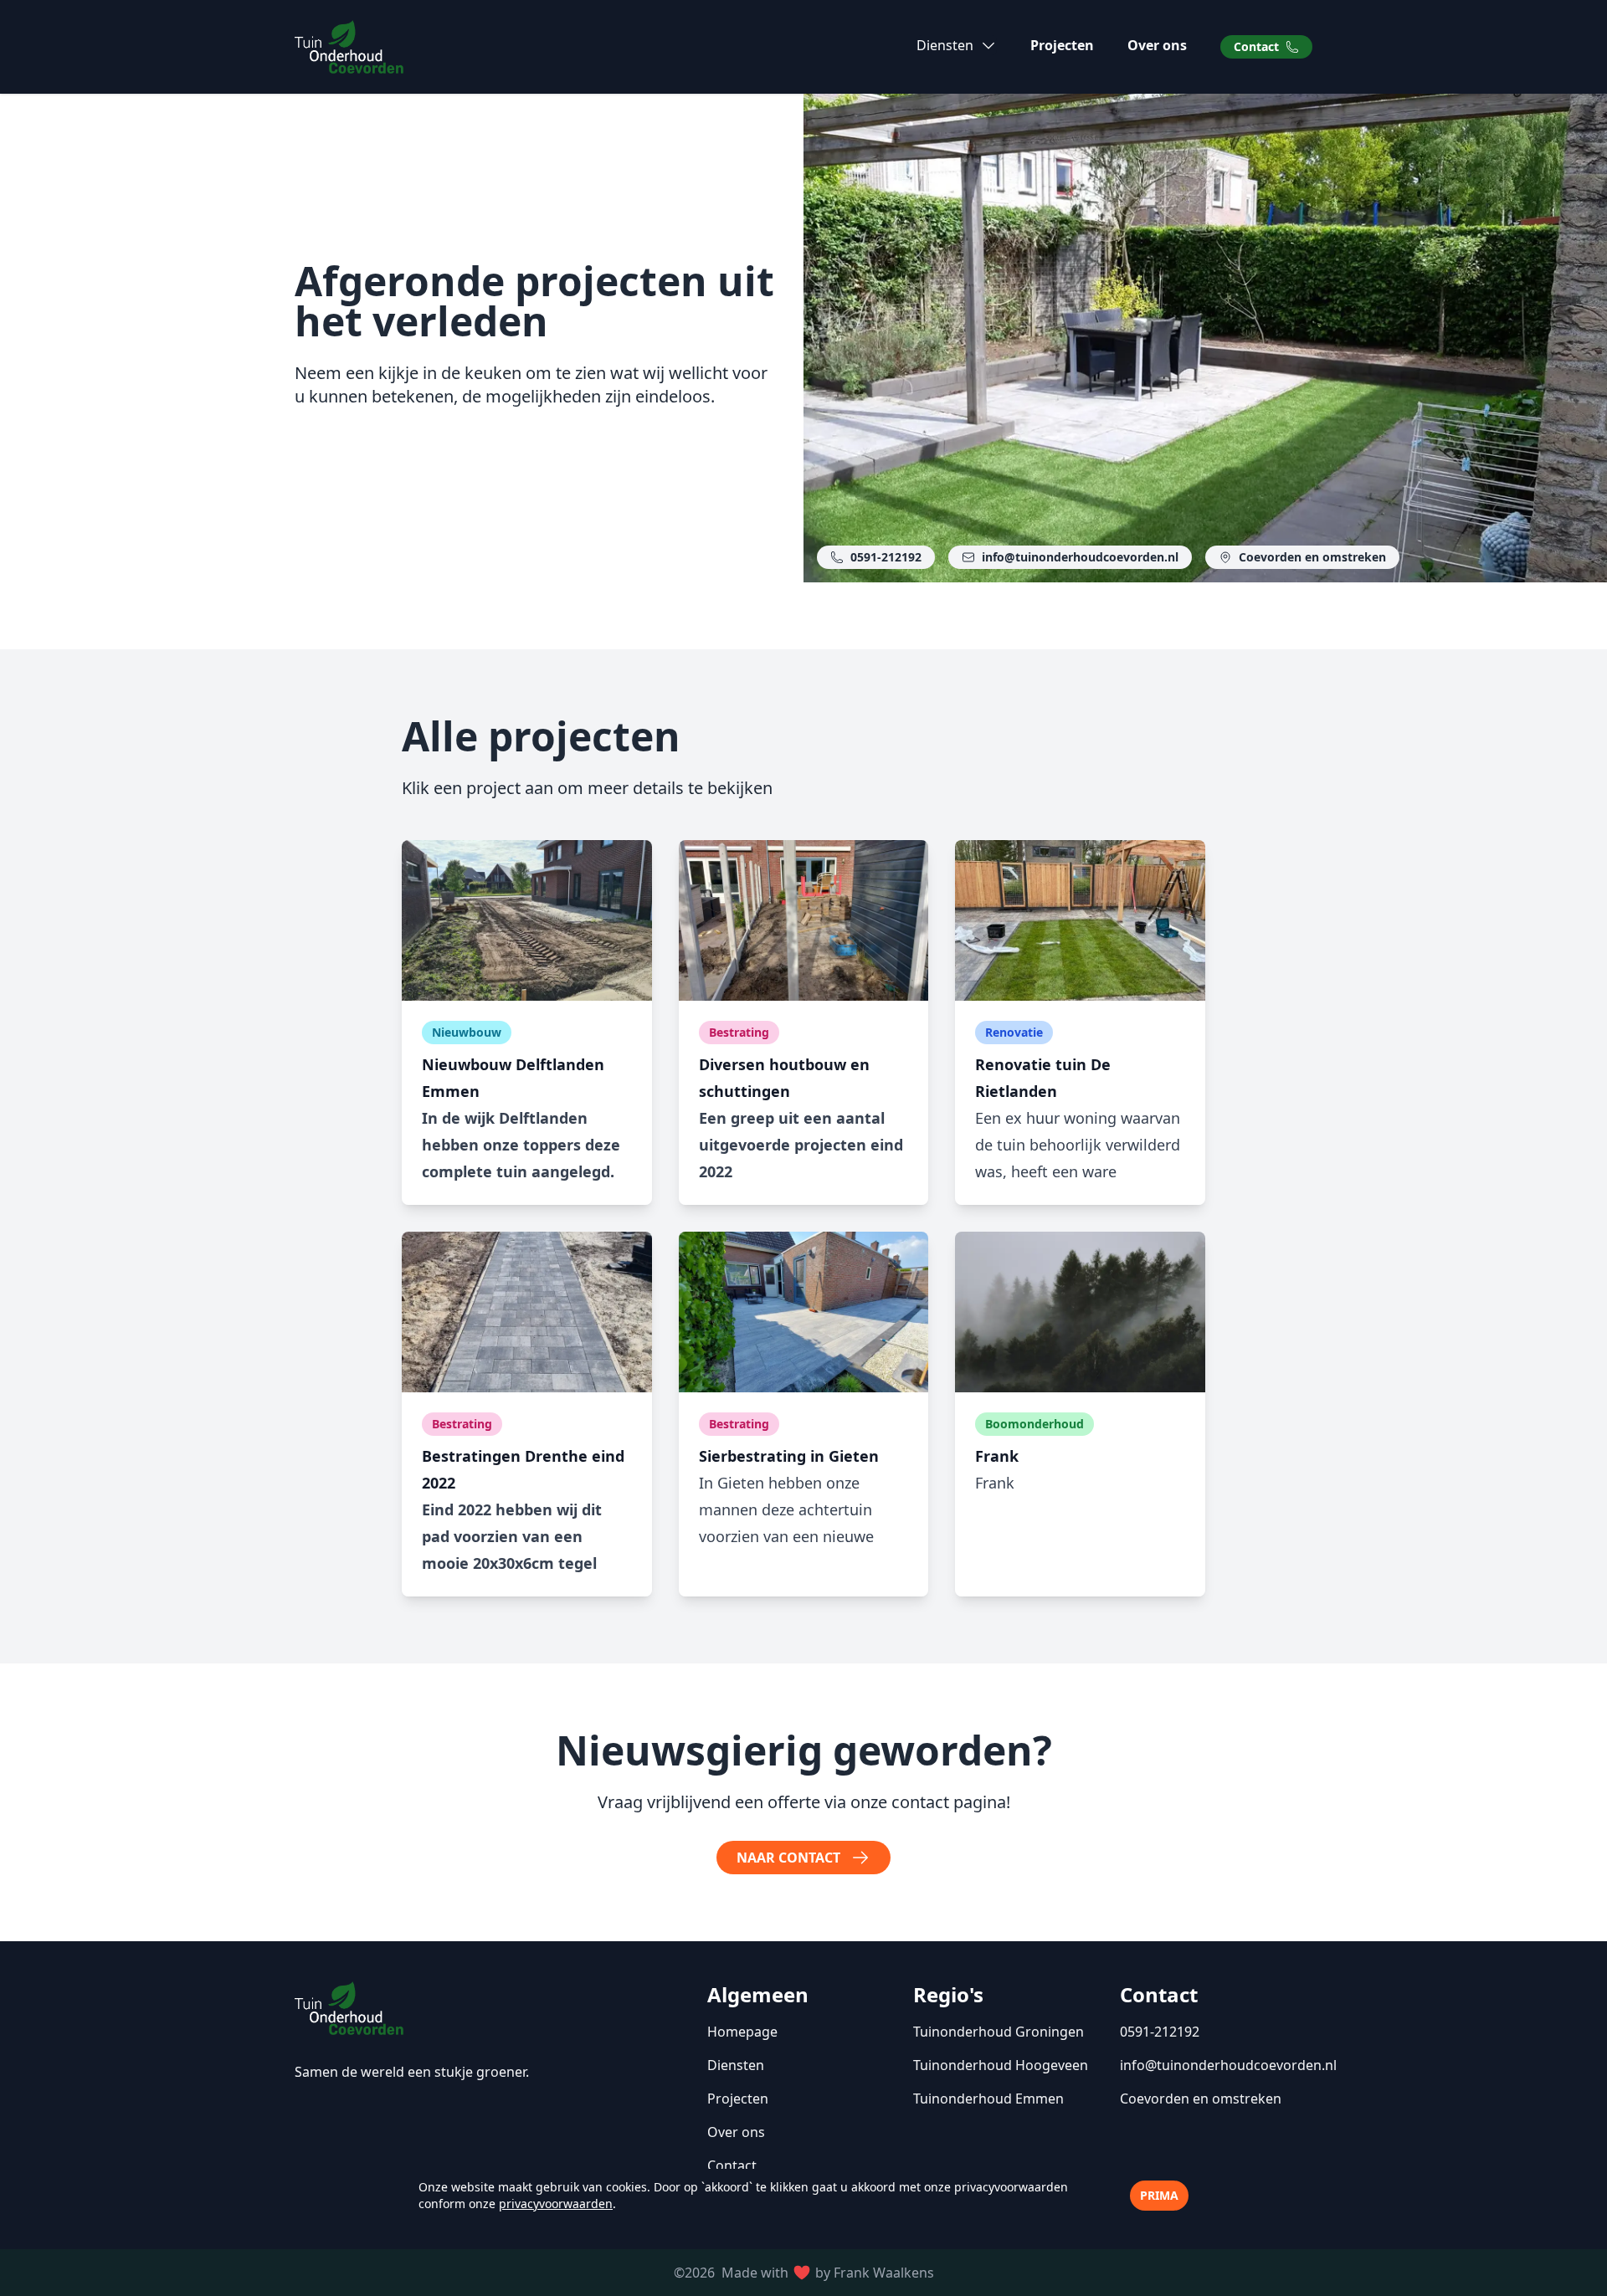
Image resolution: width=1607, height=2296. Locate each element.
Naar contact (788, 1858)
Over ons (1157, 45)
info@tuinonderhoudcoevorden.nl (1080, 557)
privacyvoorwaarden (556, 2204)
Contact (1256, 46)
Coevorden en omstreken (1312, 557)
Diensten (736, 2065)
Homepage (742, 2032)
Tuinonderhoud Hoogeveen (1001, 2065)
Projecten (1062, 45)
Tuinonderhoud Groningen (999, 2032)
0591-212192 (886, 557)
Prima (1159, 2195)
